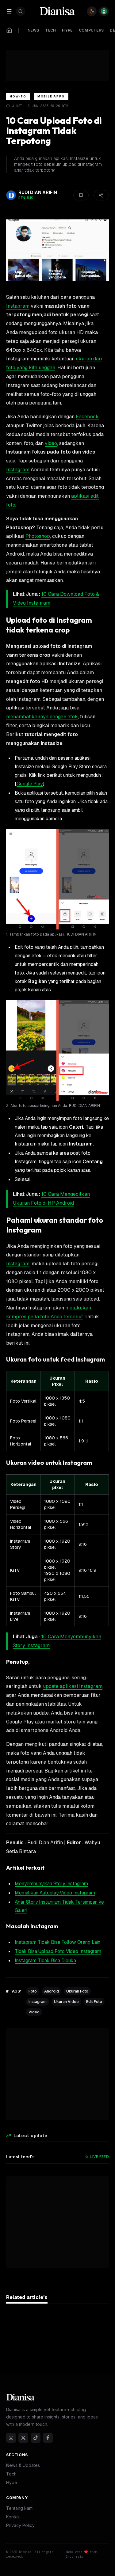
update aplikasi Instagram (73, 1686)
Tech (11, 2474)
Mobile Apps (51, 96)
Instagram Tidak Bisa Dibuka (45, 1960)
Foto (33, 1991)
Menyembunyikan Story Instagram (51, 1884)
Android (52, 1991)
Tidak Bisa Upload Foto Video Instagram (58, 1951)
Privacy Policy (20, 2525)
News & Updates (23, 2465)
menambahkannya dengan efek (42, 717)
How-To (18, 96)
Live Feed (99, 2157)
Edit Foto (94, 2002)
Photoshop (38, 536)
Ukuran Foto (77, 1991)
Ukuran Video (66, 2002)
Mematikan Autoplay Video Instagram (55, 1893)
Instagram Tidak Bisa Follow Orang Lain (57, 1942)
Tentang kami (20, 2508)
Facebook (87, 417)
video (51, 443)
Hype (12, 2482)
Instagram (18, 306)
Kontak (13, 2517)
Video (34, 2012)
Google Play (30, 784)
